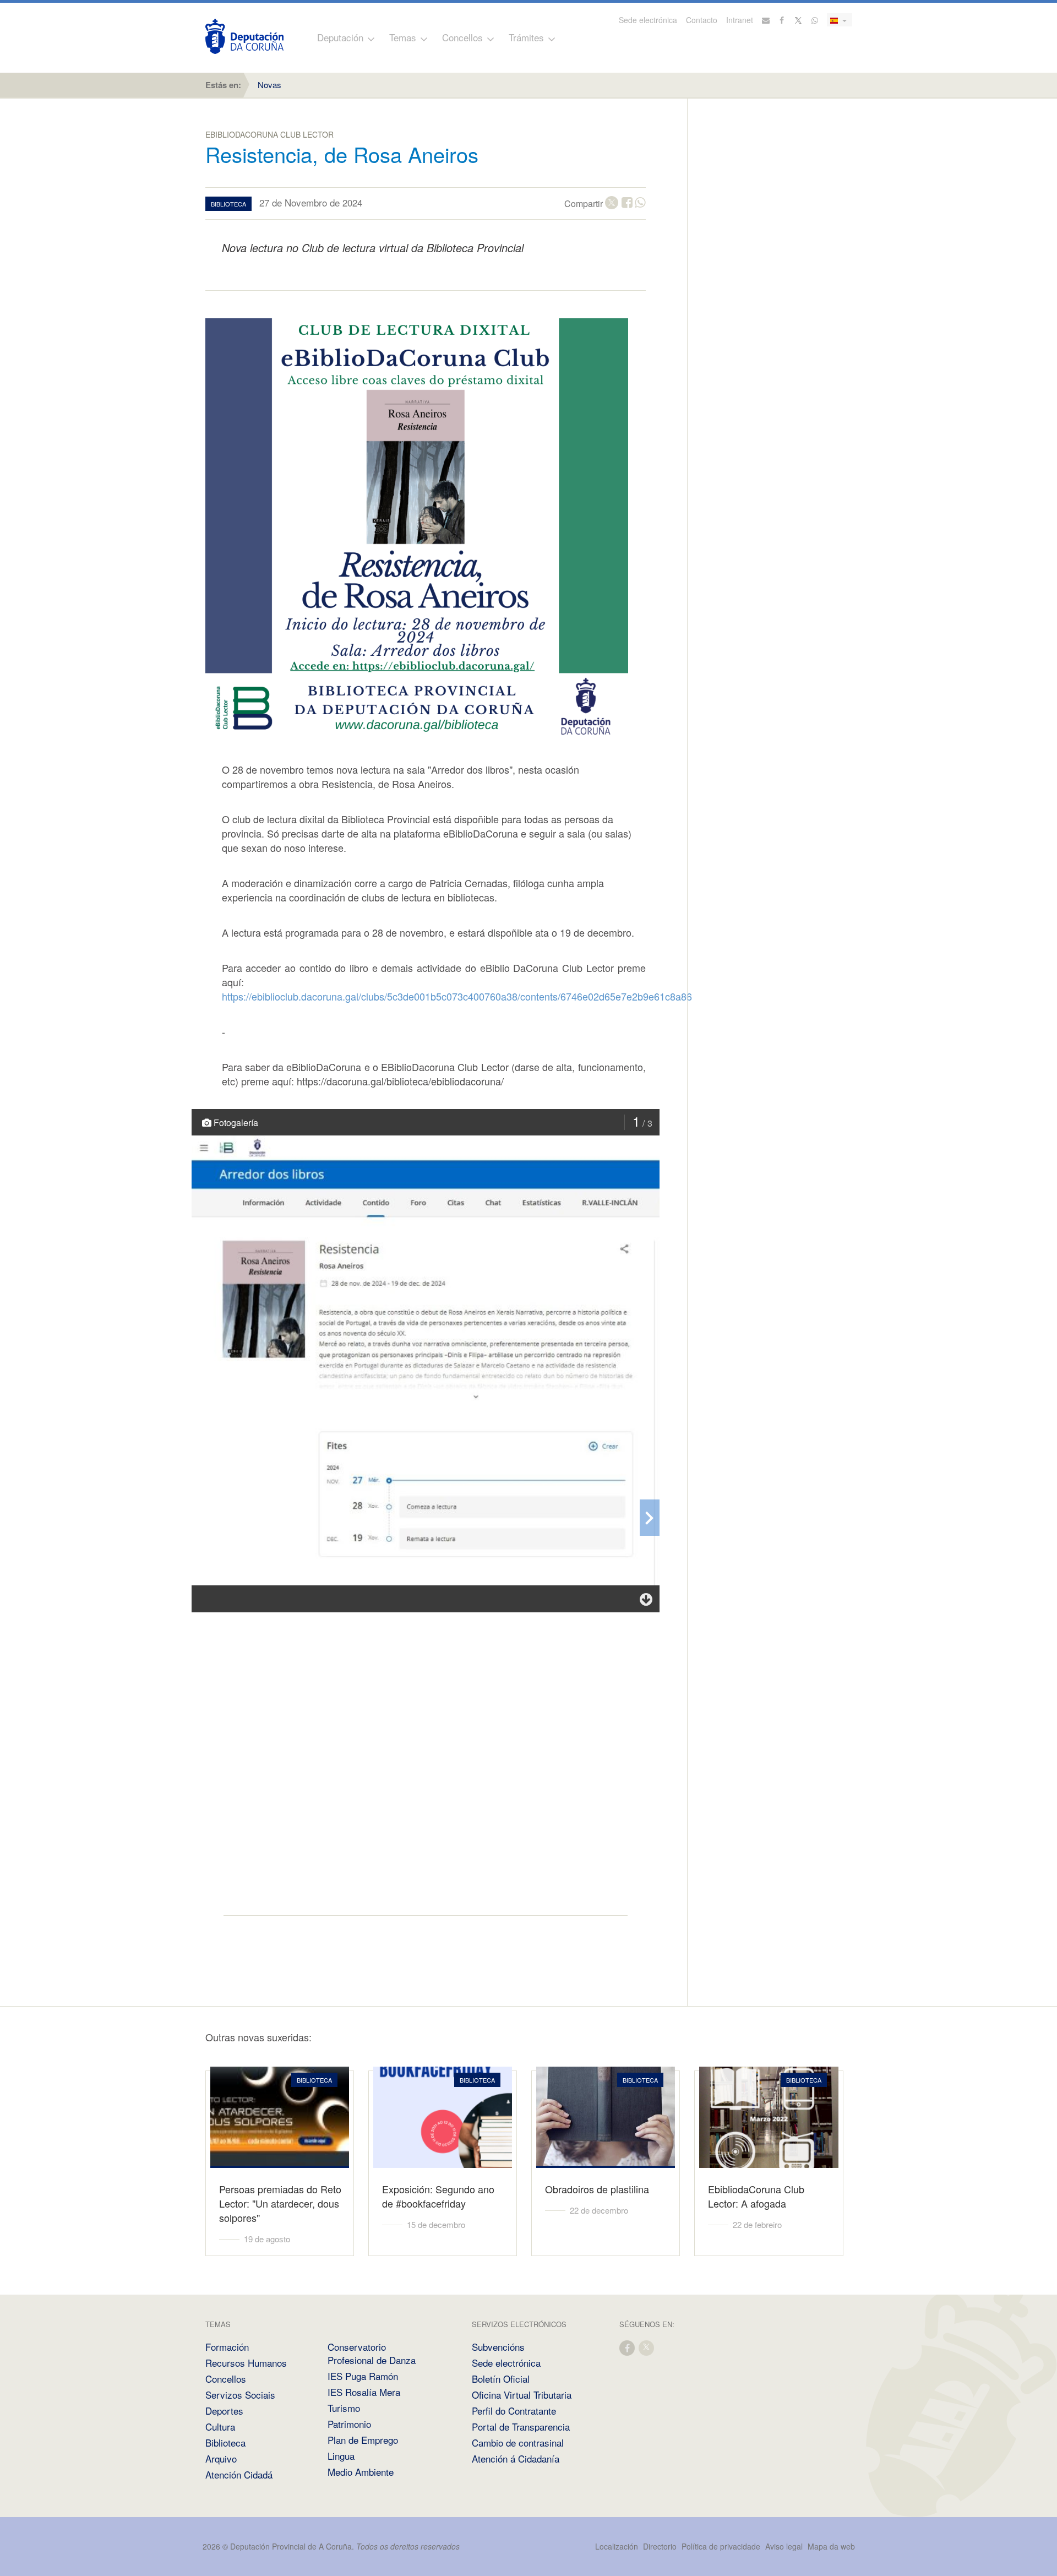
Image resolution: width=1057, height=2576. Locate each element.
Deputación (340, 37)
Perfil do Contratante (514, 2411)
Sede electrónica (648, 20)
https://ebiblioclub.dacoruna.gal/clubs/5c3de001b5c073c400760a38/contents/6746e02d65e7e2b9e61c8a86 (457, 996)
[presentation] (650, 1518)
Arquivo (221, 2458)
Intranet (740, 20)
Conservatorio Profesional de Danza (372, 2353)
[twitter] (647, 2347)
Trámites (526, 37)
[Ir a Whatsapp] (815, 20)
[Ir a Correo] (766, 20)
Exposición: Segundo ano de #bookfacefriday (438, 2196)
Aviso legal (784, 2546)
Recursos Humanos (246, 2363)
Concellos (462, 37)
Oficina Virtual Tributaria (522, 2395)
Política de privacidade (722, 2546)
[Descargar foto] (646, 1599)
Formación (227, 2347)
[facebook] (628, 2347)
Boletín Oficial (501, 2379)
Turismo (344, 2408)
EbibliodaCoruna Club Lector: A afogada (756, 2196)
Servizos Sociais (240, 2395)
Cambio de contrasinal (518, 2442)
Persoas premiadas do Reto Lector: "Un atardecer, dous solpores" (280, 2203)
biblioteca (228, 204)
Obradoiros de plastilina (597, 2189)
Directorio (660, 2546)
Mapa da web (831, 2546)
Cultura (220, 2426)
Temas (403, 37)
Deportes (224, 2411)
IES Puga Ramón (363, 2376)
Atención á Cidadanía (516, 2458)
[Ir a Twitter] (799, 20)
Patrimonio (349, 2424)
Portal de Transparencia (521, 2426)
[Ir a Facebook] (782, 20)
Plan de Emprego (363, 2440)
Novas (269, 85)
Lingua (341, 2456)
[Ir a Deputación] (244, 36)
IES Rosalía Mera (364, 2392)
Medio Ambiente (361, 2472)
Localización (617, 2546)
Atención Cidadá (239, 2474)
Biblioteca (225, 2442)
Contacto (702, 20)
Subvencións (498, 2347)
